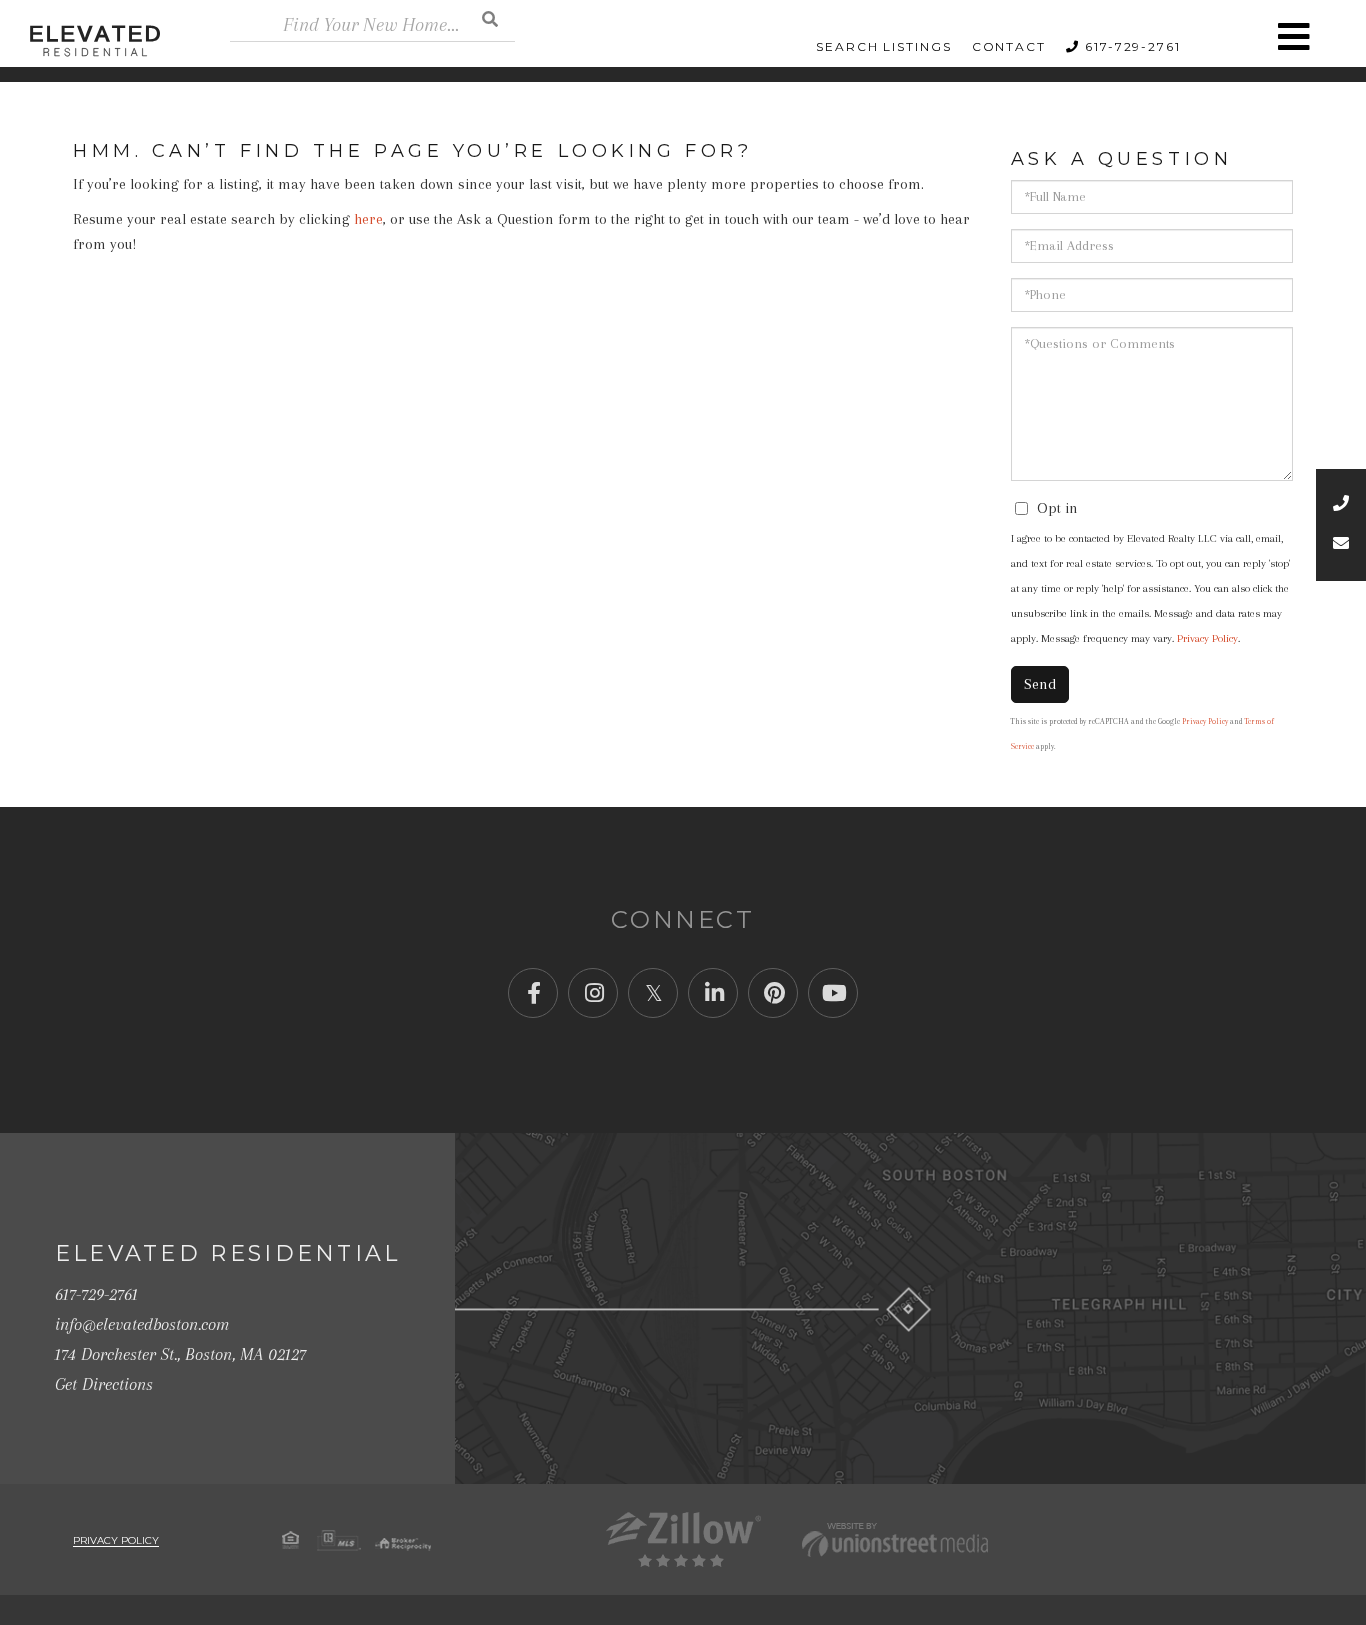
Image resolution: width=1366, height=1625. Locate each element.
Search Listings (884, 46)
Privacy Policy (1207, 638)
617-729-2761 (1133, 46)
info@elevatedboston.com (142, 1324)
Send (1040, 684)
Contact (1009, 46)
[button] (490, 18)
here (368, 219)
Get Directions (104, 1384)
